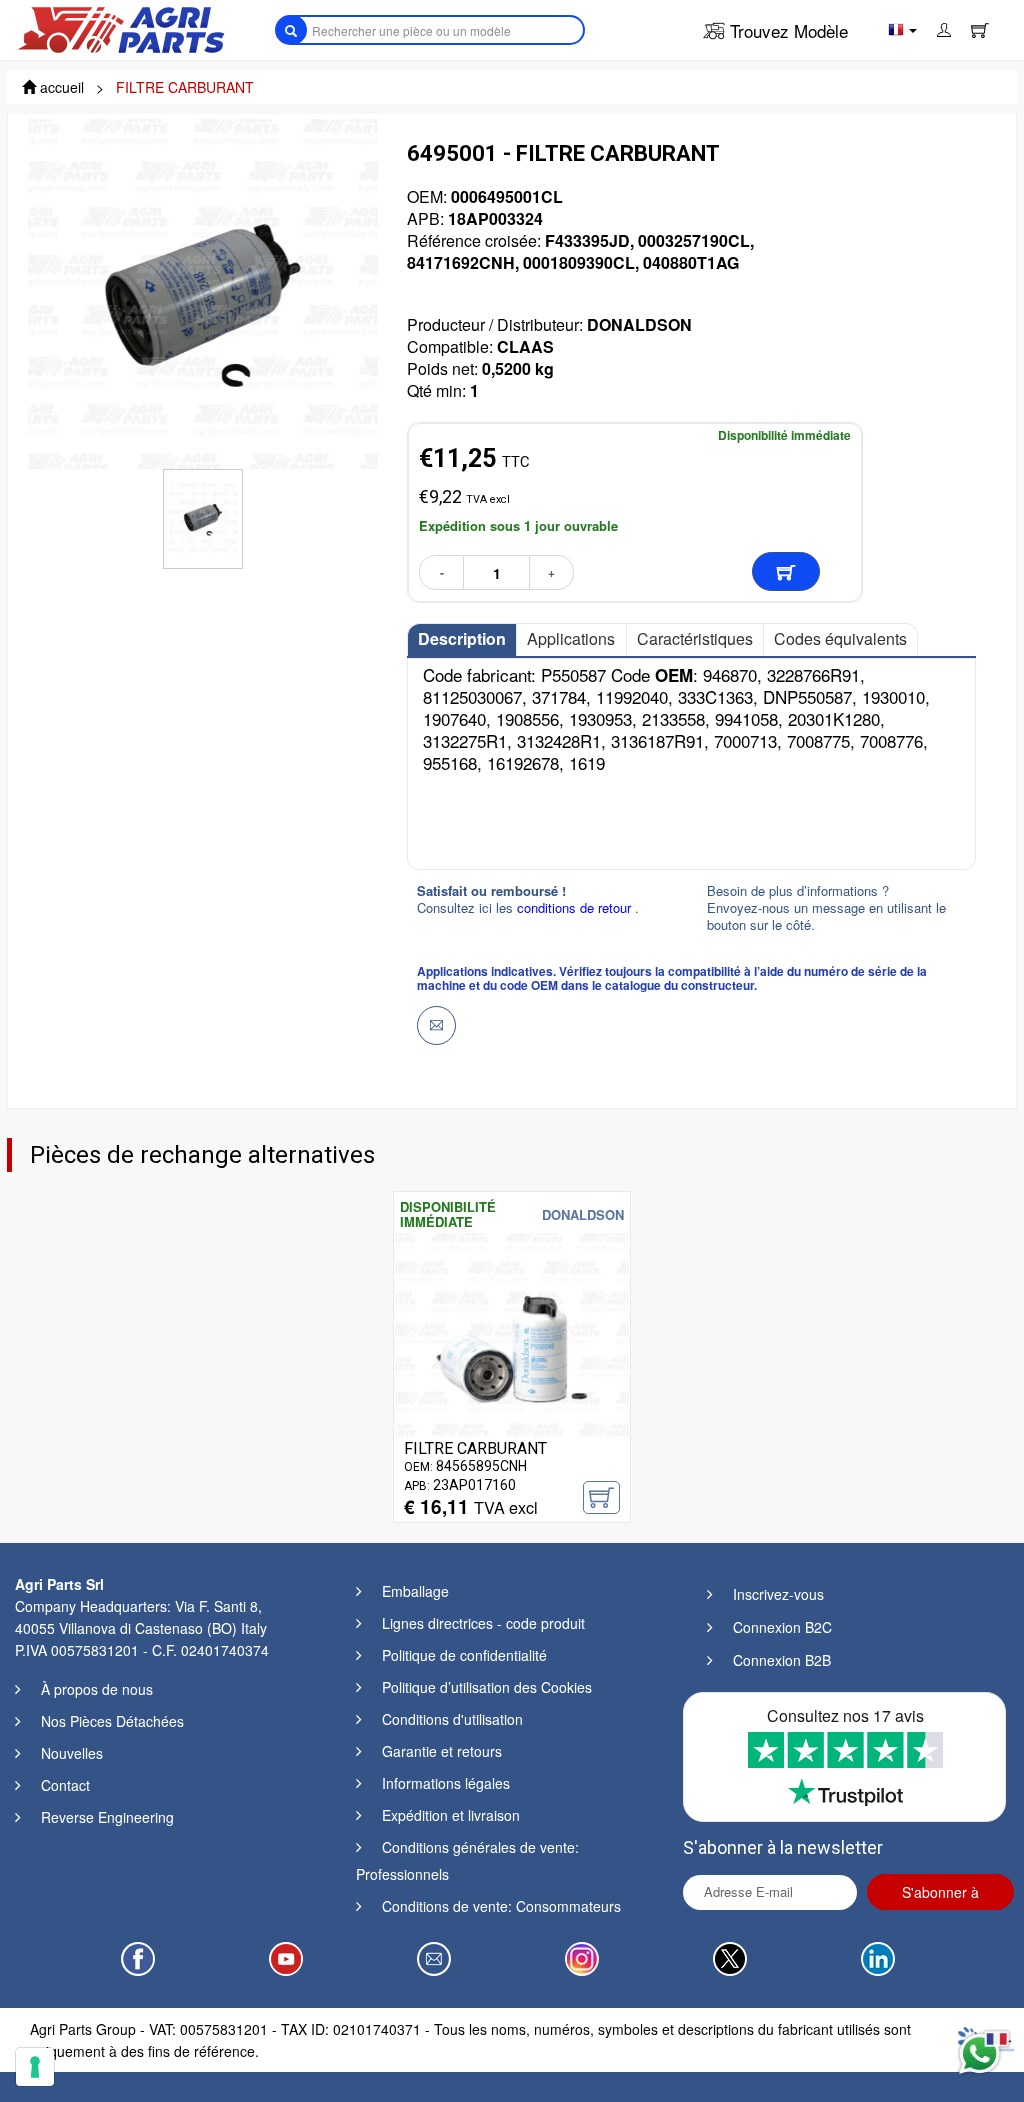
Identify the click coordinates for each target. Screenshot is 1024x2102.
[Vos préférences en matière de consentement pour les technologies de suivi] (35, 2067)
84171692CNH (461, 262)
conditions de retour (576, 907)
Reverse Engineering (107, 1817)
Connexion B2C (782, 1627)
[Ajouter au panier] (786, 571)
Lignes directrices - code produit (483, 1623)
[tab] (462, 640)
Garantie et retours (442, 1751)
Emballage (415, 1591)
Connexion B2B (782, 1660)
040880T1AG (691, 262)
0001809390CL (579, 262)
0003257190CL (694, 240)
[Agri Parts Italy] (121, 28)
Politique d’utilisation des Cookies (487, 1687)
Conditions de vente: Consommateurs (501, 1906)
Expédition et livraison (451, 1815)
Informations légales (446, 1783)
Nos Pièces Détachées (112, 1721)
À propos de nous (97, 1689)
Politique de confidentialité (464, 1655)
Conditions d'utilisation (452, 1719)
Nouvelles (72, 1753)
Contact (65, 1785)
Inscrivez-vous (778, 1594)
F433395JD (587, 240)
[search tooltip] (291, 30)
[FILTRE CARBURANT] (512, 1347)
